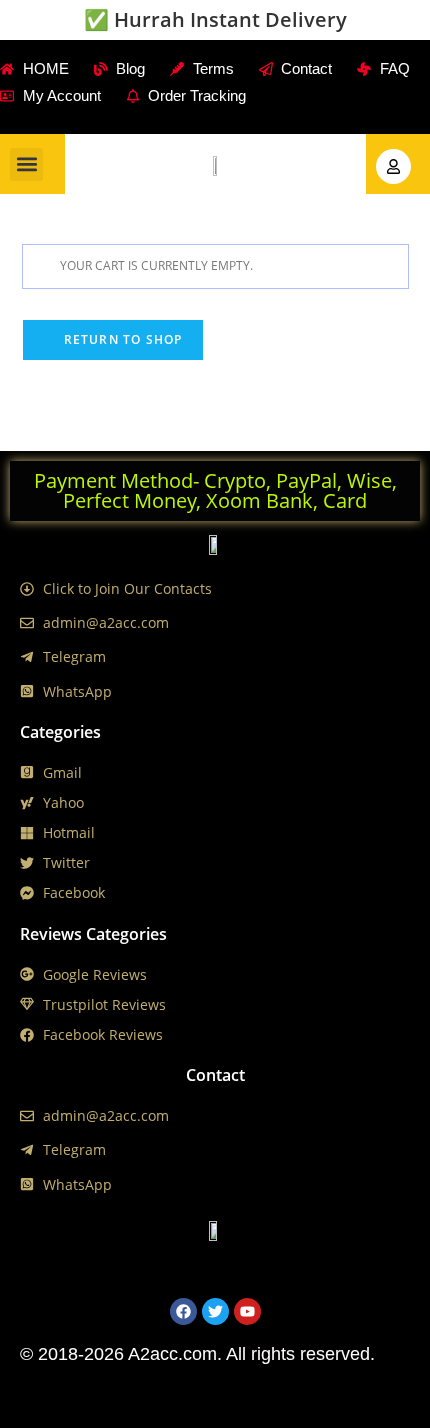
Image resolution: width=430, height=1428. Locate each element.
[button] (26, 164)
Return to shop (121, 339)
